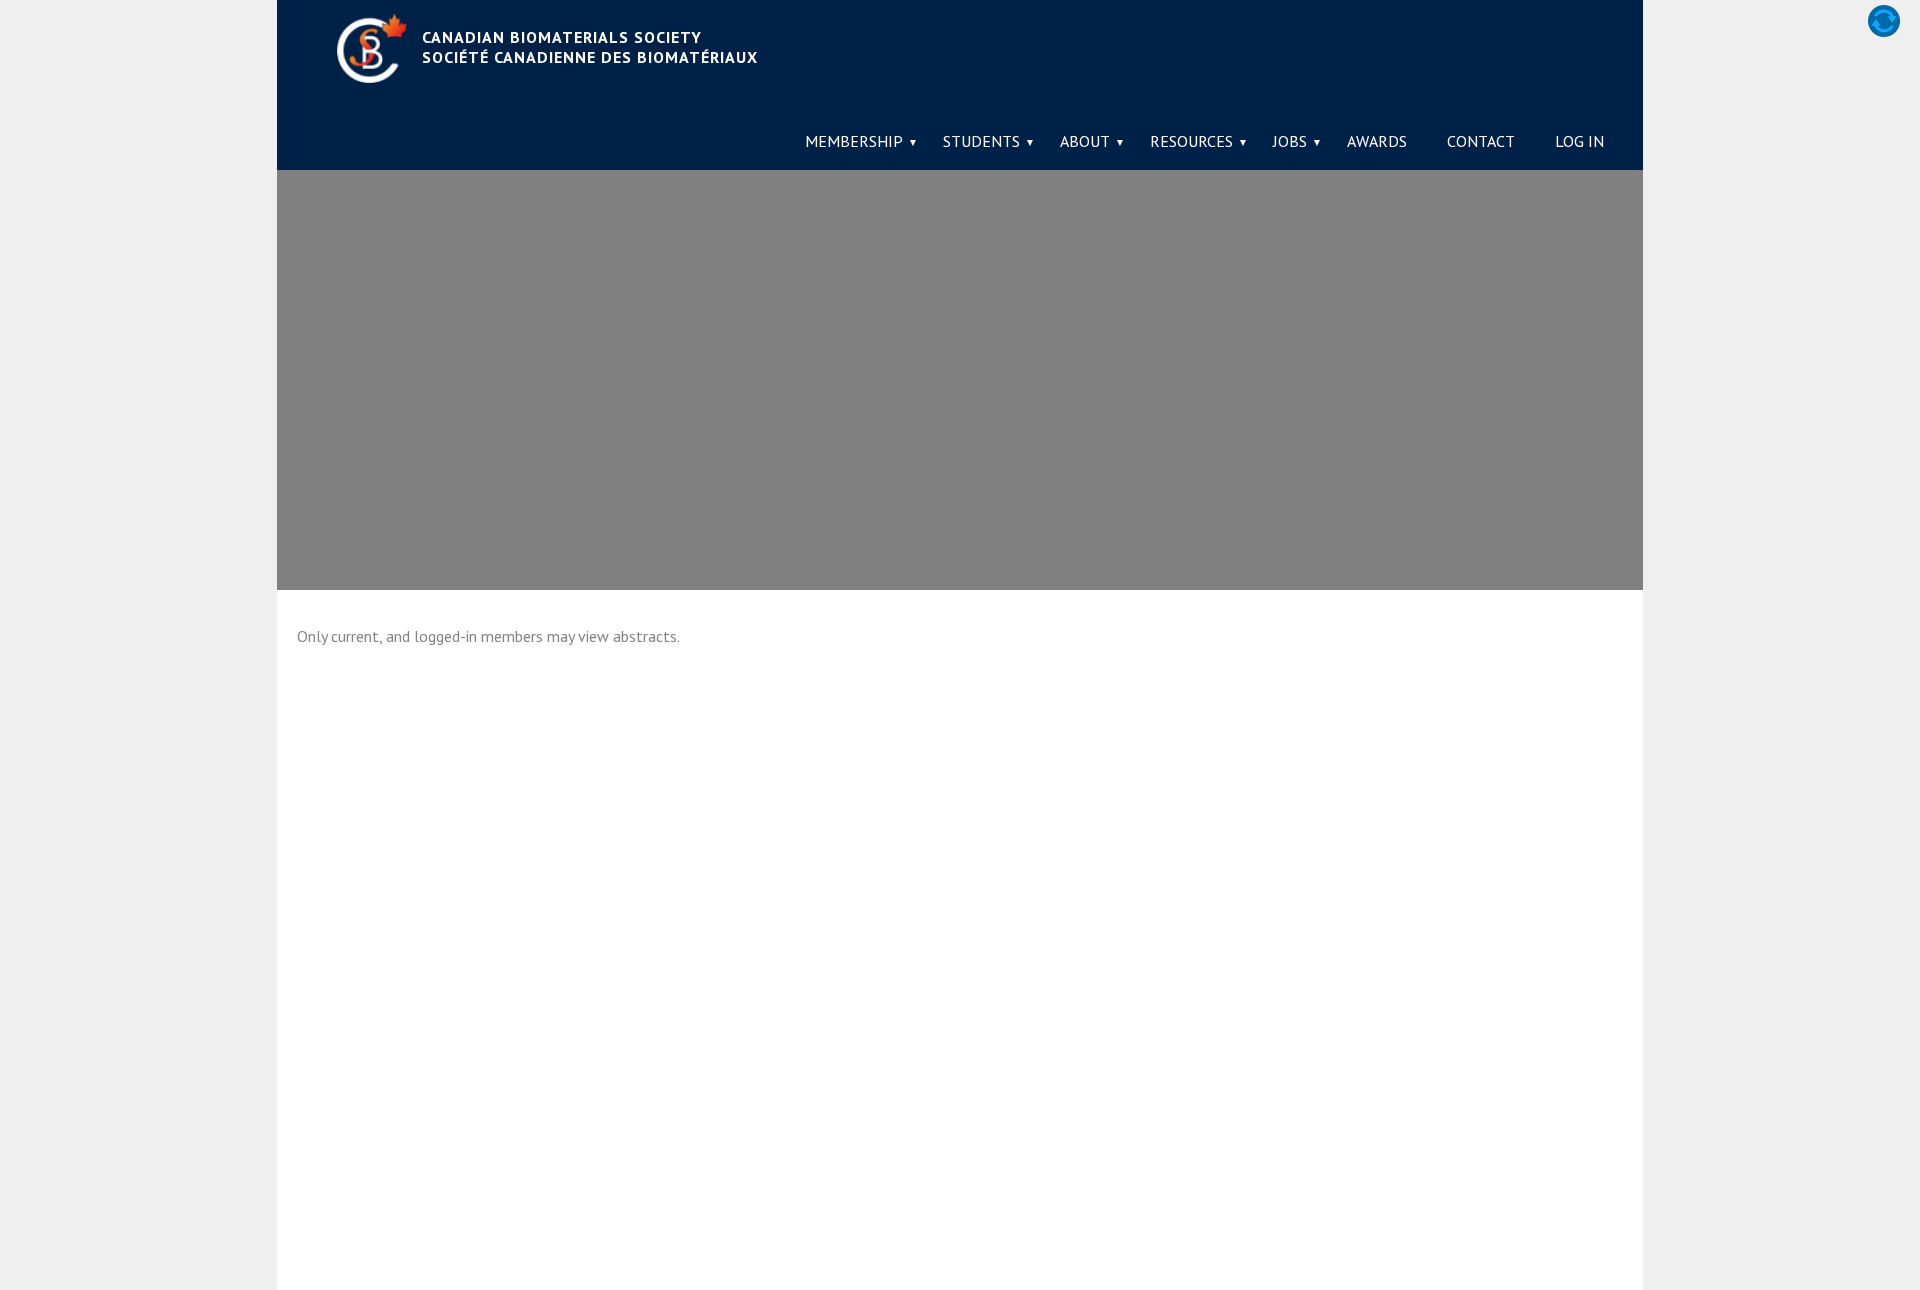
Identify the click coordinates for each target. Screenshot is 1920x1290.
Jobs (1290, 141)
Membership (854, 141)
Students (981, 141)
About (1085, 141)
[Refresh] (1884, 21)
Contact (1481, 141)
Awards (1377, 141)
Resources (1191, 141)
